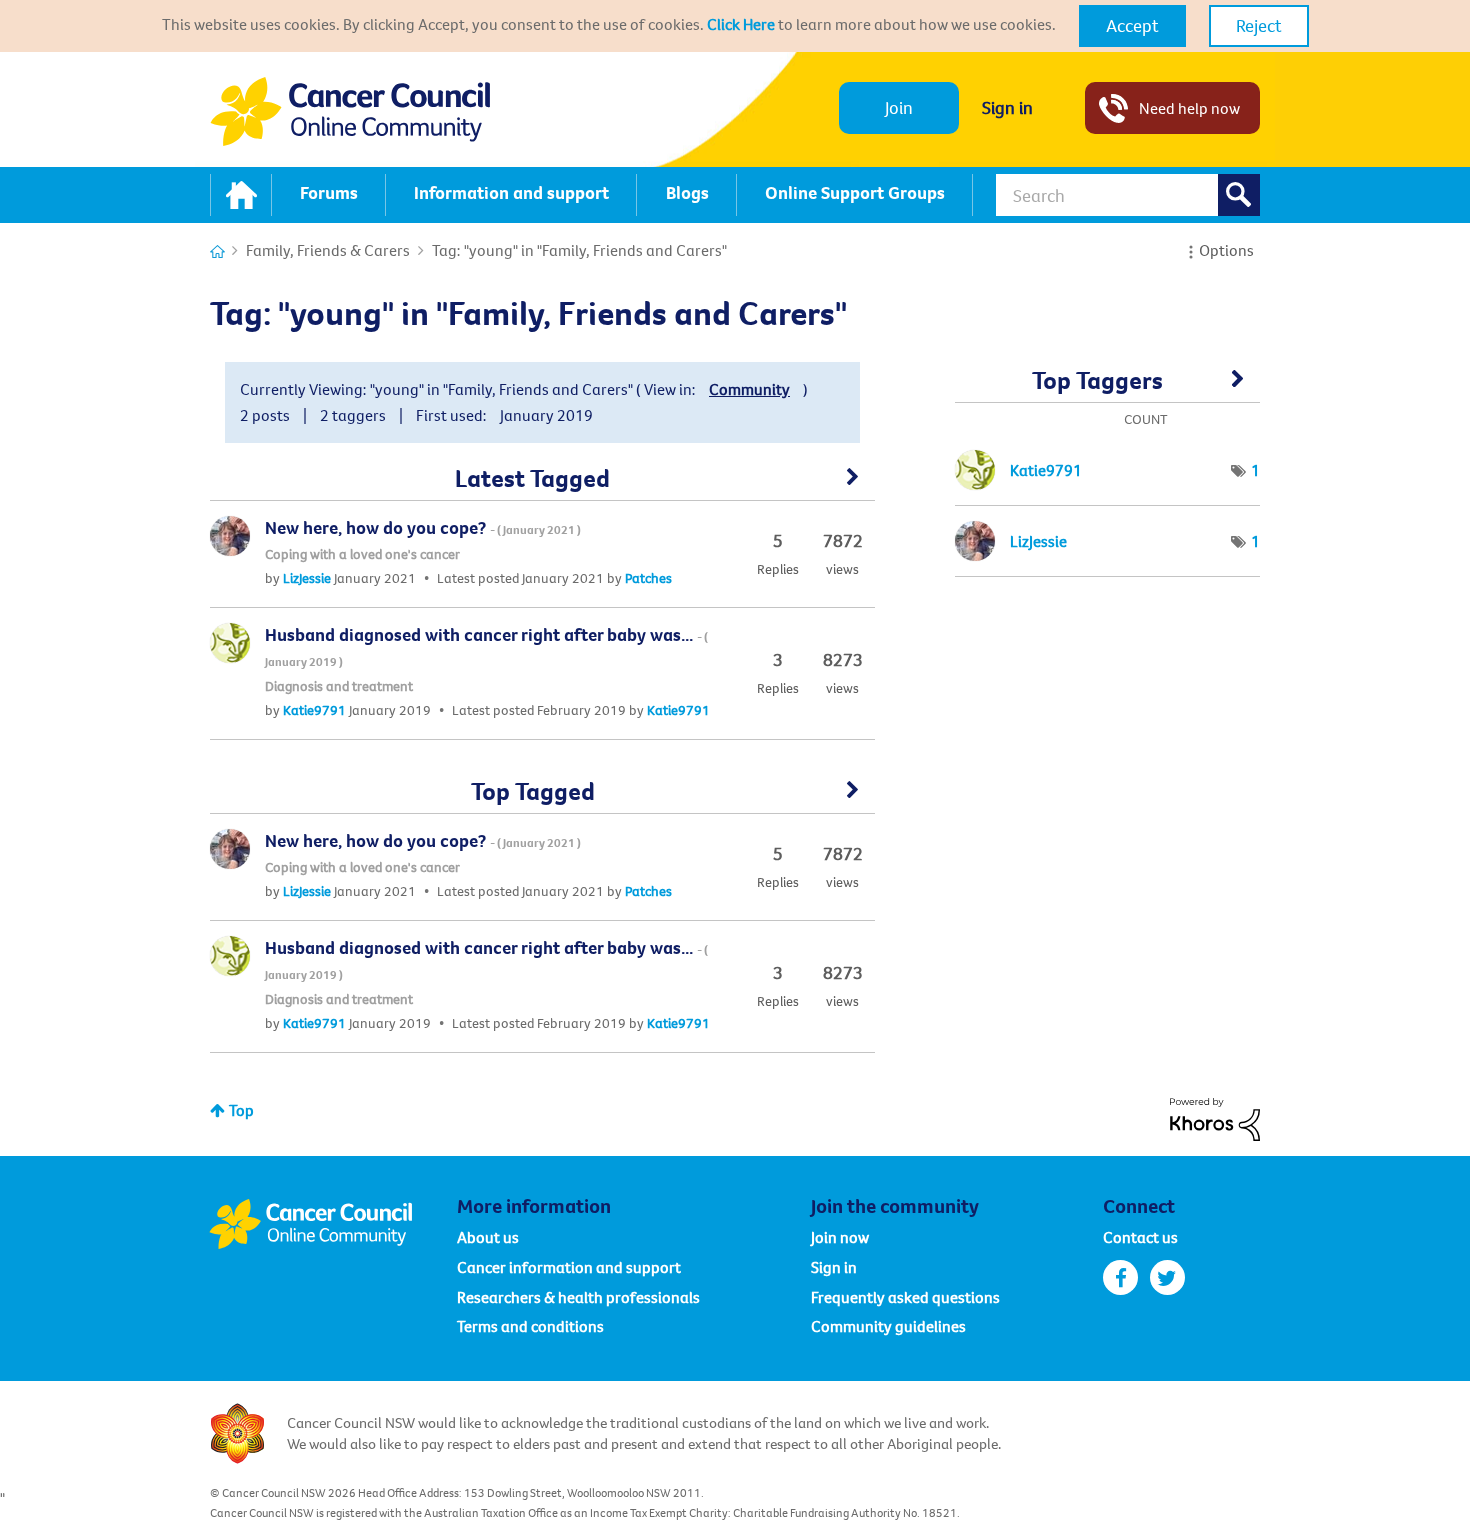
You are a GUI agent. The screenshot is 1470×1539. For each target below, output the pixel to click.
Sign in (1007, 107)
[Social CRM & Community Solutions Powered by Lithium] (1215, 1117)
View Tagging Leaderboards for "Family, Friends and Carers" (1107, 387)
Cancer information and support (569, 1267)
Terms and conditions (530, 1326)
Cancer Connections (217, 251)
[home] (241, 195)
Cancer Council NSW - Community (350, 111)
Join (899, 107)
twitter (1167, 1277)
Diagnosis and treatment (339, 686)
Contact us (1140, 1237)
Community (749, 389)
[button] (1132, 26)
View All (542, 484)
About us (488, 1237)
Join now (840, 1237)
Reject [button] (1259, 25)
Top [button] (241, 1110)
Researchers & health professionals (578, 1297)
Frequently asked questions (905, 1297)
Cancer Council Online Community (333, 1224)
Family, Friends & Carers (328, 250)
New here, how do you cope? (423, 527)
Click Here (741, 24)
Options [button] (1226, 250)
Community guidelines (888, 1326)
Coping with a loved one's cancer (362, 554)
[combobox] (1128, 195)
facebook (1120, 1277)
